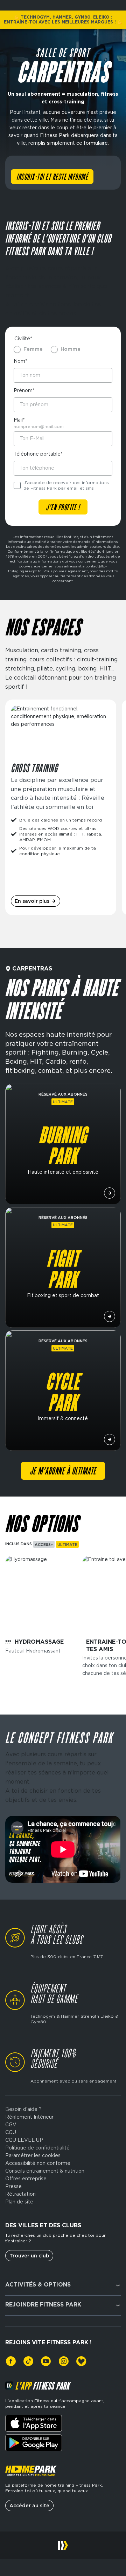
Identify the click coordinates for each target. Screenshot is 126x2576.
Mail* (19, 420)
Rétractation (20, 2194)
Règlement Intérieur (29, 2117)
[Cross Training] (61, 807)
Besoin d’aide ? (23, 2109)
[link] (11, 2361)
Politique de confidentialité (37, 2148)
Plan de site (19, 2202)
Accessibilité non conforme (38, 2163)
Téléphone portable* (38, 454)
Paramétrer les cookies (33, 2155)
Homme (71, 349)
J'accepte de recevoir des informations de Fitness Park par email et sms (66, 485)
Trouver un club (29, 2256)
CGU (11, 2132)
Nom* (20, 361)
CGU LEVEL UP (24, 2140)
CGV (11, 2125)
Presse (13, 2186)
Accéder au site (29, 2506)
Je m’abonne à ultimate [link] (63, 1472)
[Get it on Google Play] (34, 2443)
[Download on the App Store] (34, 2423)
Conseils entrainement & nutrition (45, 2171)
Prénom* (24, 390)
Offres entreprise (26, 2179)
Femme (33, 349)
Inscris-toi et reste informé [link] (52, 177)
